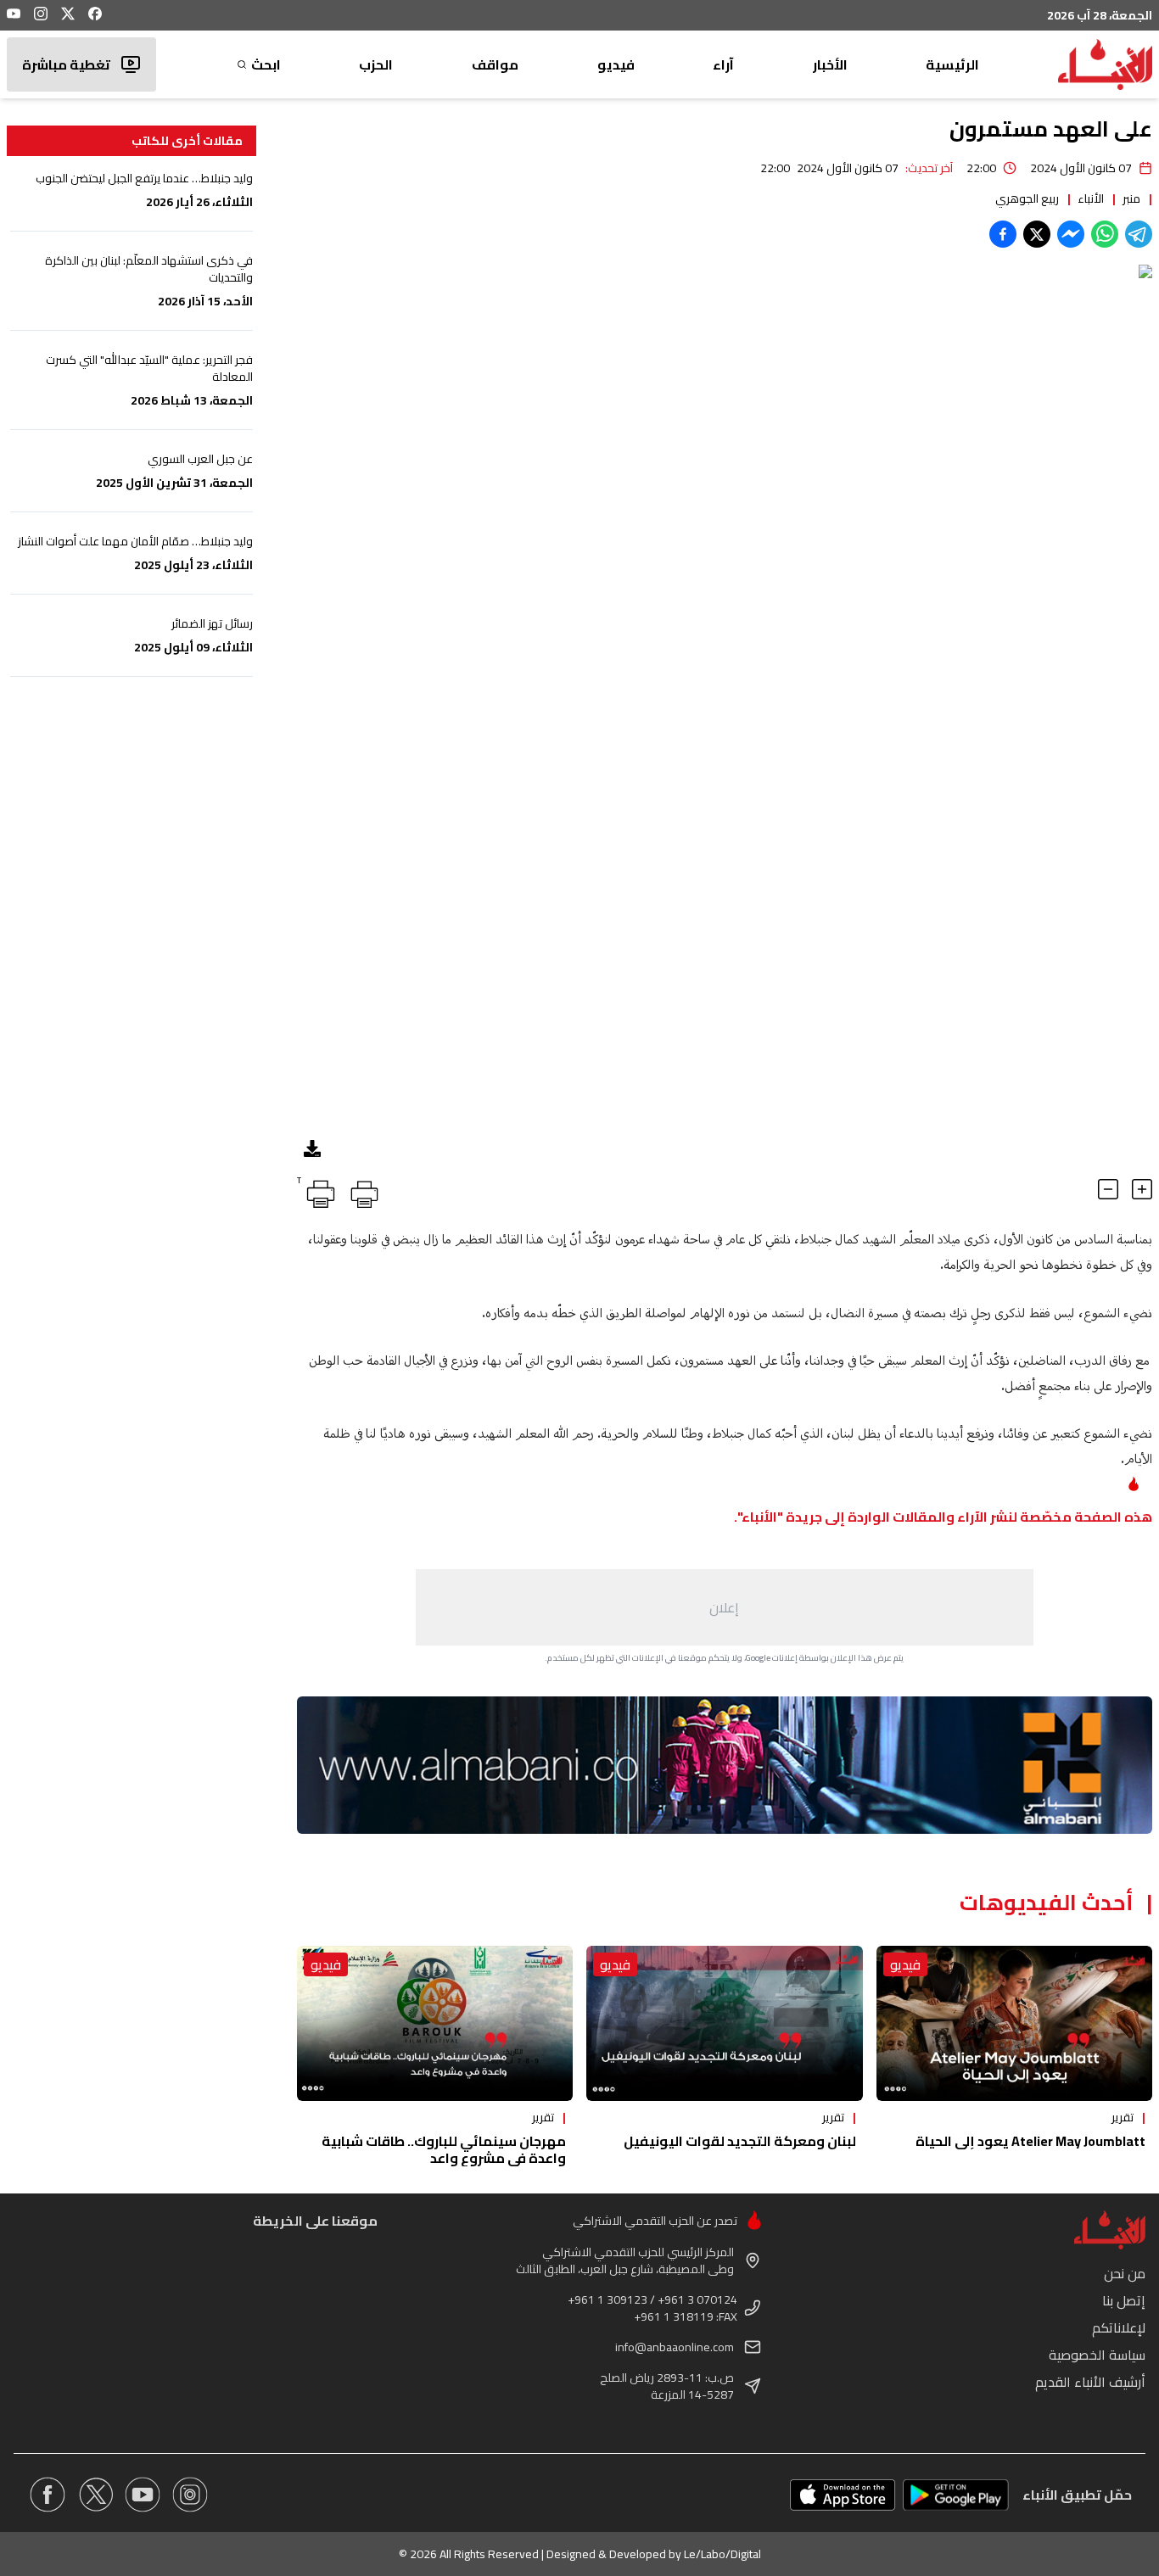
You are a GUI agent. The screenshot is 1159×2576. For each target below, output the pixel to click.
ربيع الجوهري (1027, 198)
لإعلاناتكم (1119, 2327)
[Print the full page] (361, 1191)
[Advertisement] (725, 1607)
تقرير (1123, 2117)
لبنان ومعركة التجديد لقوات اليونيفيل (740, 2141)
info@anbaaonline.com (675, 2347)
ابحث (266, 64)
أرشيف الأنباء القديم (1090, 2382)
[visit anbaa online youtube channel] (143, 2495)
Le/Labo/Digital (722, 2554)
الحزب (376, 64)
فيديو (616, 64)
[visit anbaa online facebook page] (48, 2495)
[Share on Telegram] (1139, 234)
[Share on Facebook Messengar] (1071, 234)
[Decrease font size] (1108, 1189)
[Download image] (312, 1148)
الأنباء (1091, 198)
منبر (1131, 198)
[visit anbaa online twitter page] (95, 2495)
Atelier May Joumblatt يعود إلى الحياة (1030, 2141)
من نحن (1125, 2273)
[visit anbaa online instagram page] (190, 2495)
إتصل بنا (1124, 2300)
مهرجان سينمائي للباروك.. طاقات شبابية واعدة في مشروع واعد (444, 2149)
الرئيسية (952, 64)
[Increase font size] (1142, 1189)
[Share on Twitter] (1037, 234)
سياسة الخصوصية (1097, 2355)
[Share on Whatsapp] (1105, 234)
